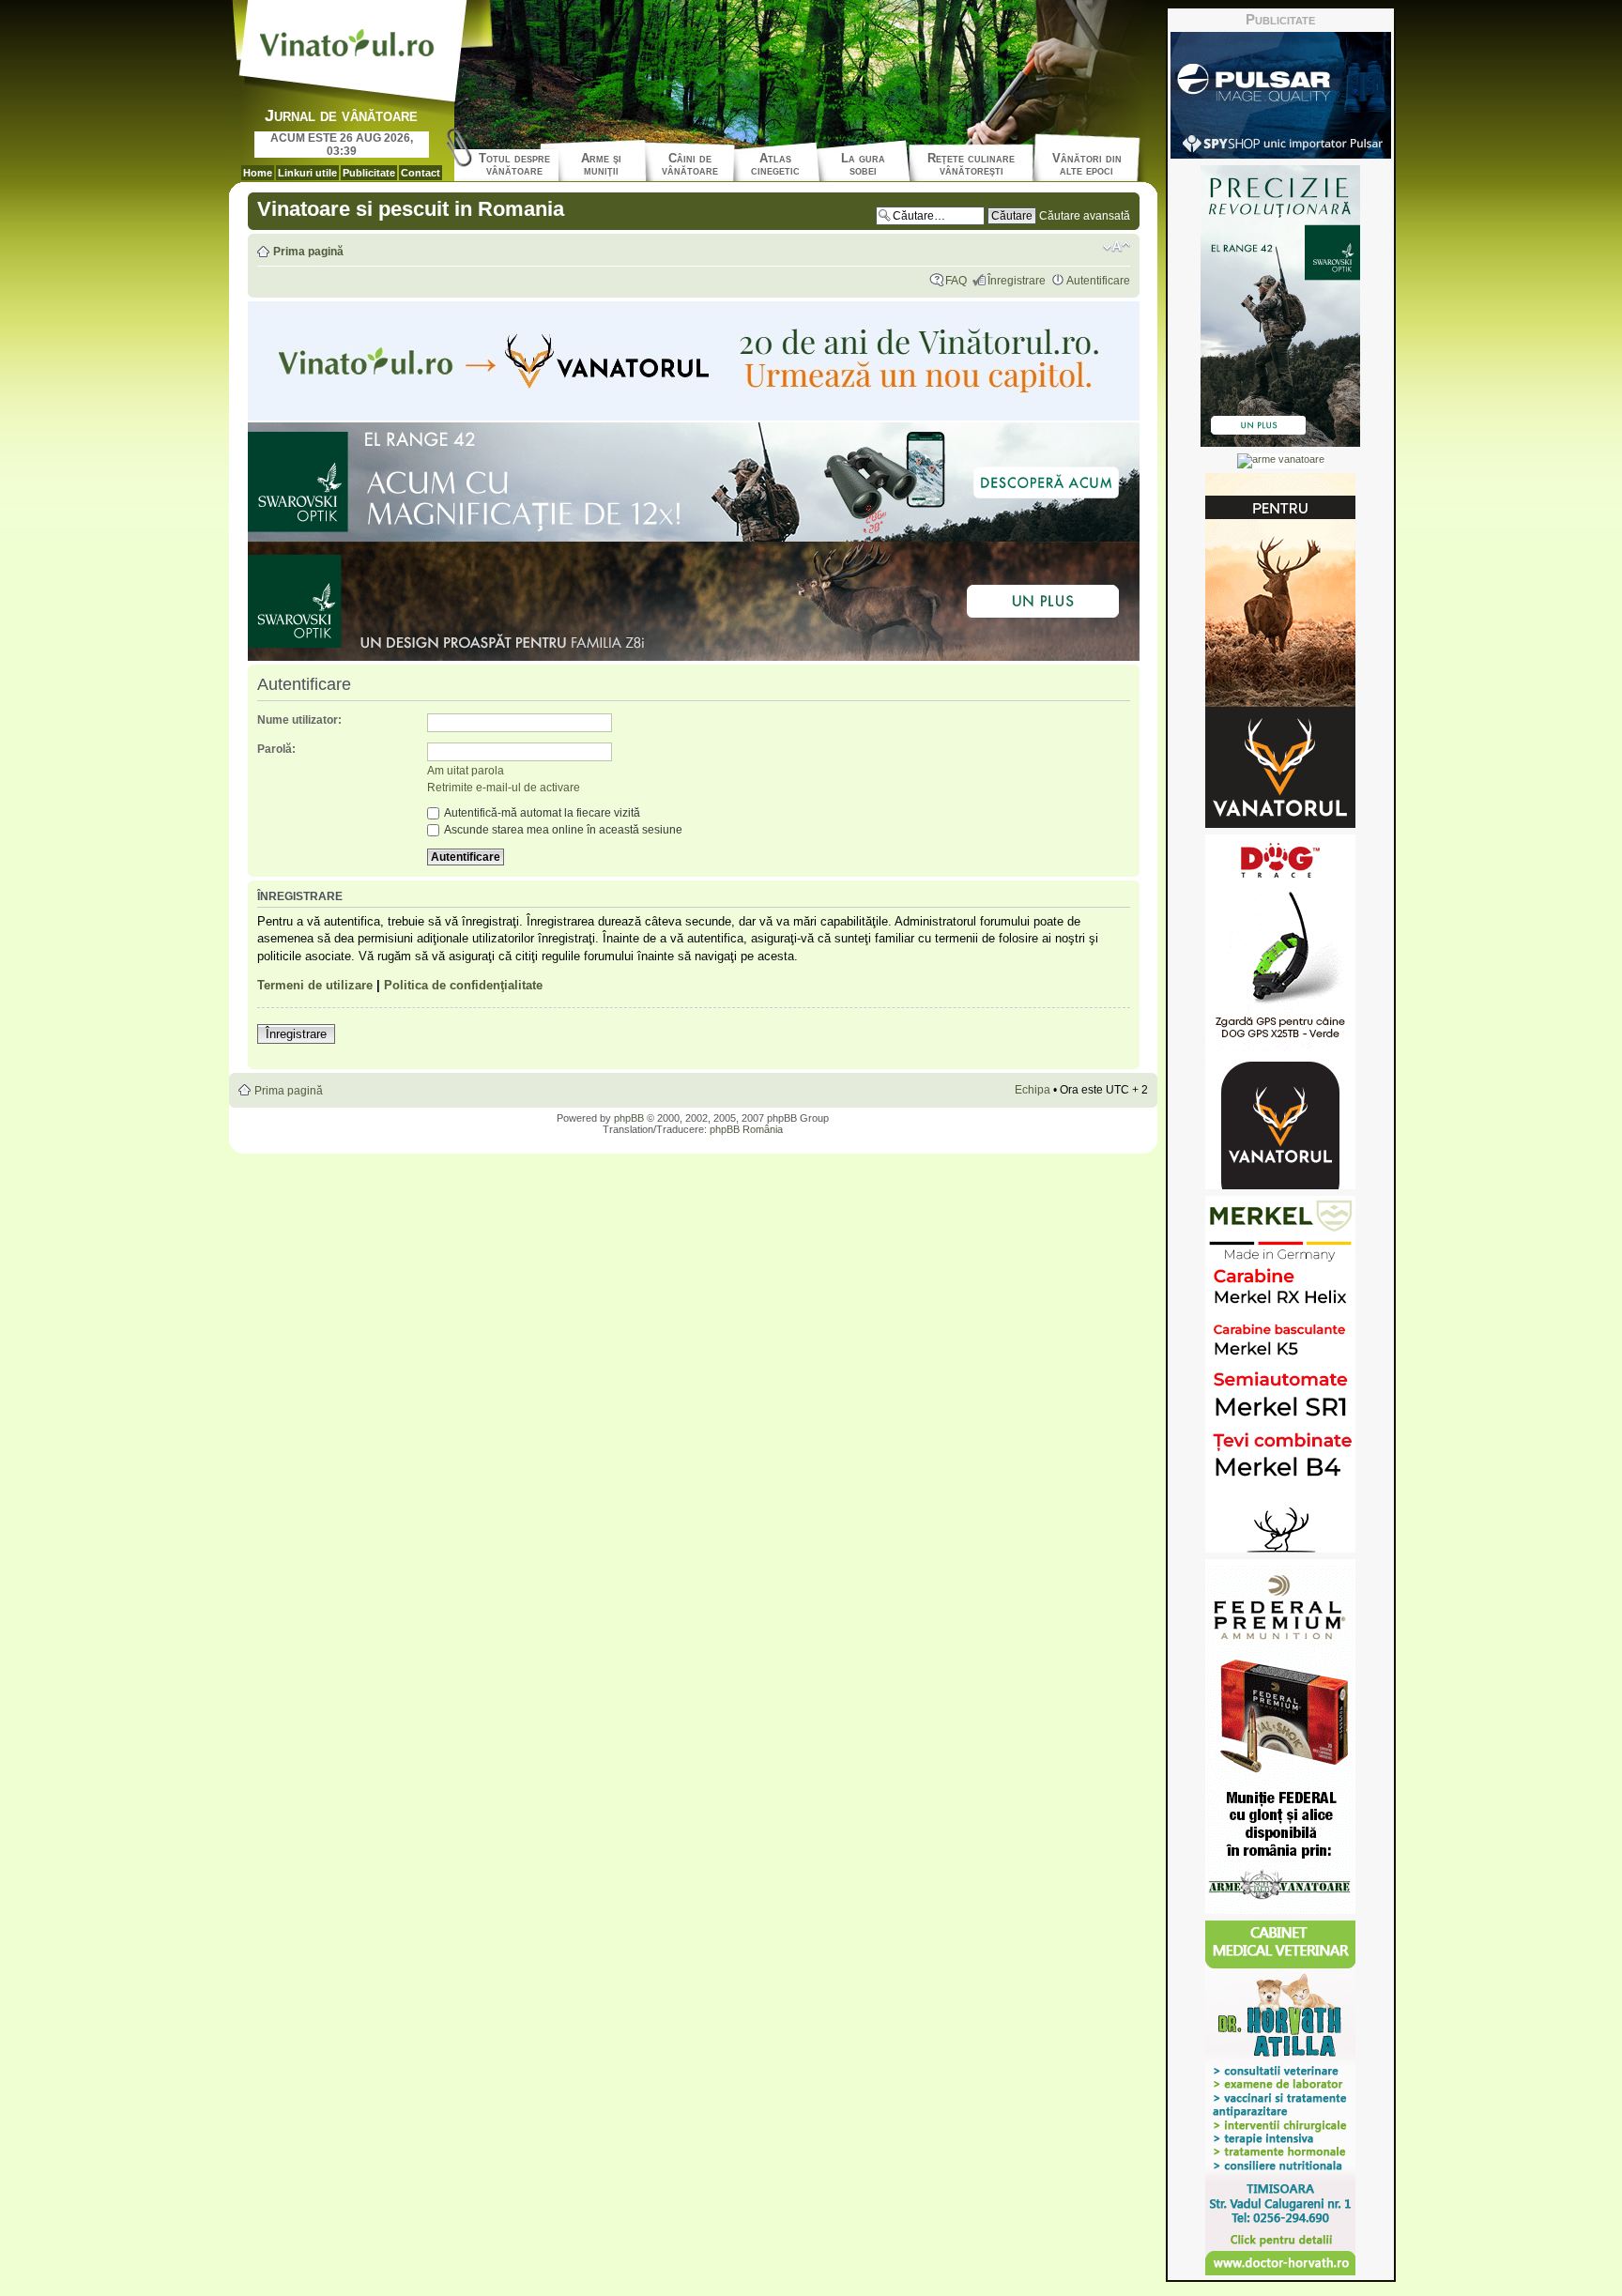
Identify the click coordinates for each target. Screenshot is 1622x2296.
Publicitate (369, 173)
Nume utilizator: (299, 720)
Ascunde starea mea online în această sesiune (562, 830)
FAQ (956, 281)
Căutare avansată (1085, 216)
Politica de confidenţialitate (463, 985)
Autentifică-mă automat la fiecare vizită (541, 813)
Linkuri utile (307, 173)
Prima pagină (308, 252)
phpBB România (746, 1129)
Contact (421, 173)
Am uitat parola (466, 771)
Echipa (1033, 1090)
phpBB (629, 1118)
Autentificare (1098, 281)
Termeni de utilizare (315, 985)
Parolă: (276, 749)
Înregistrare (1017, 281)
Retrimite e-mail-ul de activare (504, 788)
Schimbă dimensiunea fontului (1117, 247)
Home (258, 173)
